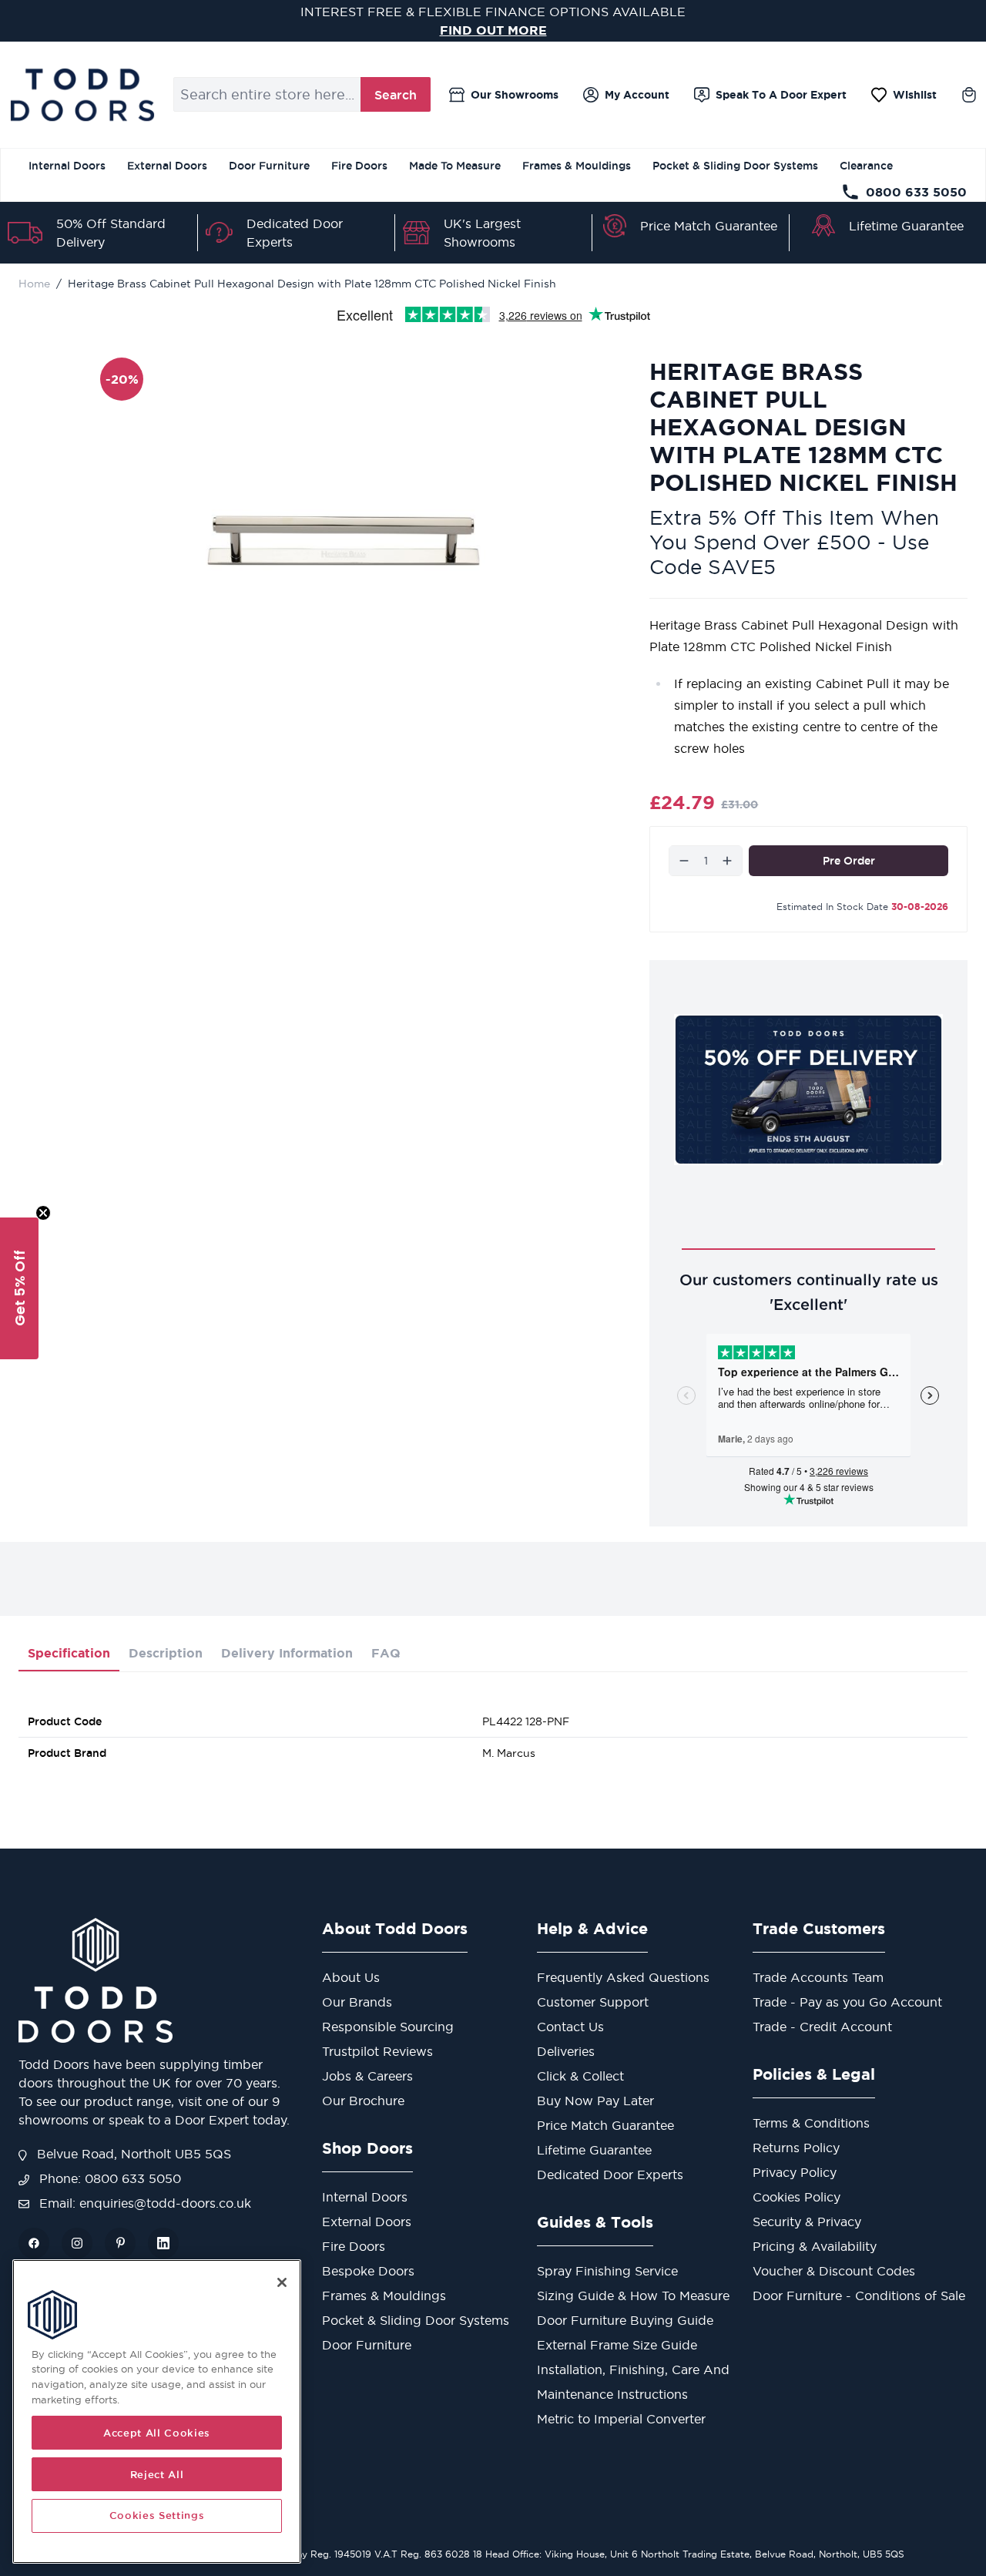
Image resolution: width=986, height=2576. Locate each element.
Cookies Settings (157, 2516)
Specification (69, 1653)
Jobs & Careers (367, 2076)
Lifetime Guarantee (906, 226)
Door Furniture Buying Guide (625, 2320)
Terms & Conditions (811, 2123)
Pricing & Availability (815, 2246)
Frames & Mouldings (577, 166)
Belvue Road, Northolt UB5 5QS (132, 2154)
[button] (19, 1288)
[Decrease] (684, 861)
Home (34, 284)
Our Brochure (363, 2101)
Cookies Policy (797, 2197)
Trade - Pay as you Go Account (847, 2002)
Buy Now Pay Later (595, 2101)
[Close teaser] (43, 1213)
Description (166, 1653)
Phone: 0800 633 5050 (108, 2178)
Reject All (157, 2474)
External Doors (167, 166)
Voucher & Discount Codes (834, 2271)
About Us (351, 1977)
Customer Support (593, 2002)
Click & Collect (580, 2076)
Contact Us (570, 2027)
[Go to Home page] (82, 95)
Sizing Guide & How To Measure (633, 2296)
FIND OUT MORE (493, 30)
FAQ (386, 1653)
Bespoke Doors (368, 2271)
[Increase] (727, 861)
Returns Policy (796, 2148)
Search (396, 95)
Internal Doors (67, 166)
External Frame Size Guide (617, 2345)
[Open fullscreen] (344, 541)
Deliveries (566, 2051)
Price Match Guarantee (709, 226)
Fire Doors (359, 166)
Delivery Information (287, 1653)
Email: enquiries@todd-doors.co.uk (143, 2203)
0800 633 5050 (916, 192)
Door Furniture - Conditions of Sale (859, 2296)
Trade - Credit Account (822, 2027)
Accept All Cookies (157, 2433)
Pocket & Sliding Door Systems (735, 166)
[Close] (282, 2282)
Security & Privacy (807, 2222)
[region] (157, 2411)
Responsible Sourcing (388, 2027)
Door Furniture (269, 166)
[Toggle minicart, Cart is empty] (969, 95)
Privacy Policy (795, 2172)
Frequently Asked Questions (623, 1977)
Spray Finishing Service (607, 2271)
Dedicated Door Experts (610, 2175)
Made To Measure (455, 166)
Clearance (866, 166)
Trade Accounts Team (818, 1977)
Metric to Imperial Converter (621, 2419)
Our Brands (357, 2002)
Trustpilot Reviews (377, 2051)
